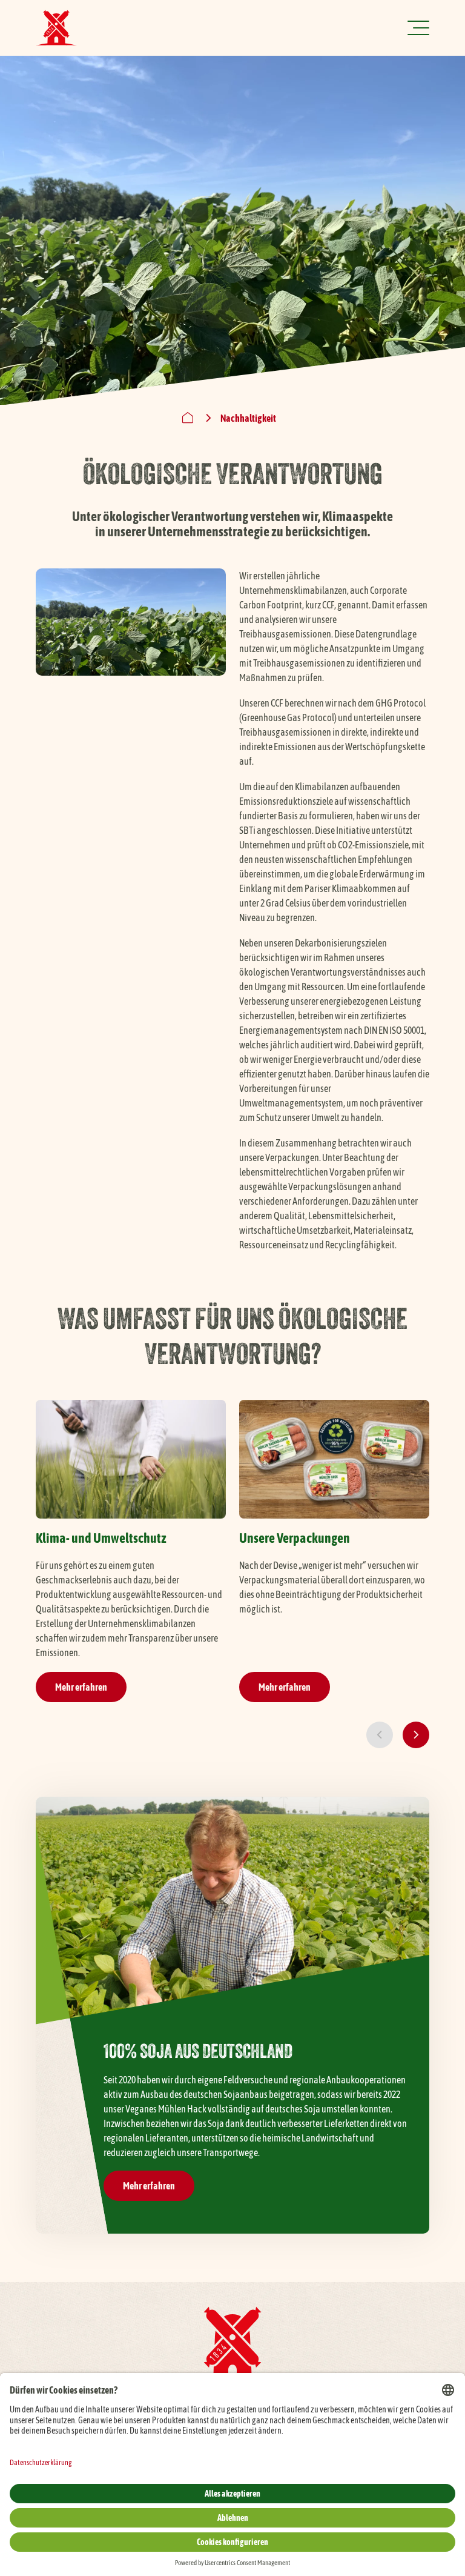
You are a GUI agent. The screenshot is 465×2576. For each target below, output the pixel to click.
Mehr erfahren (81, 1687)
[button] (380, 1735)
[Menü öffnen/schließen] (418, 28)
